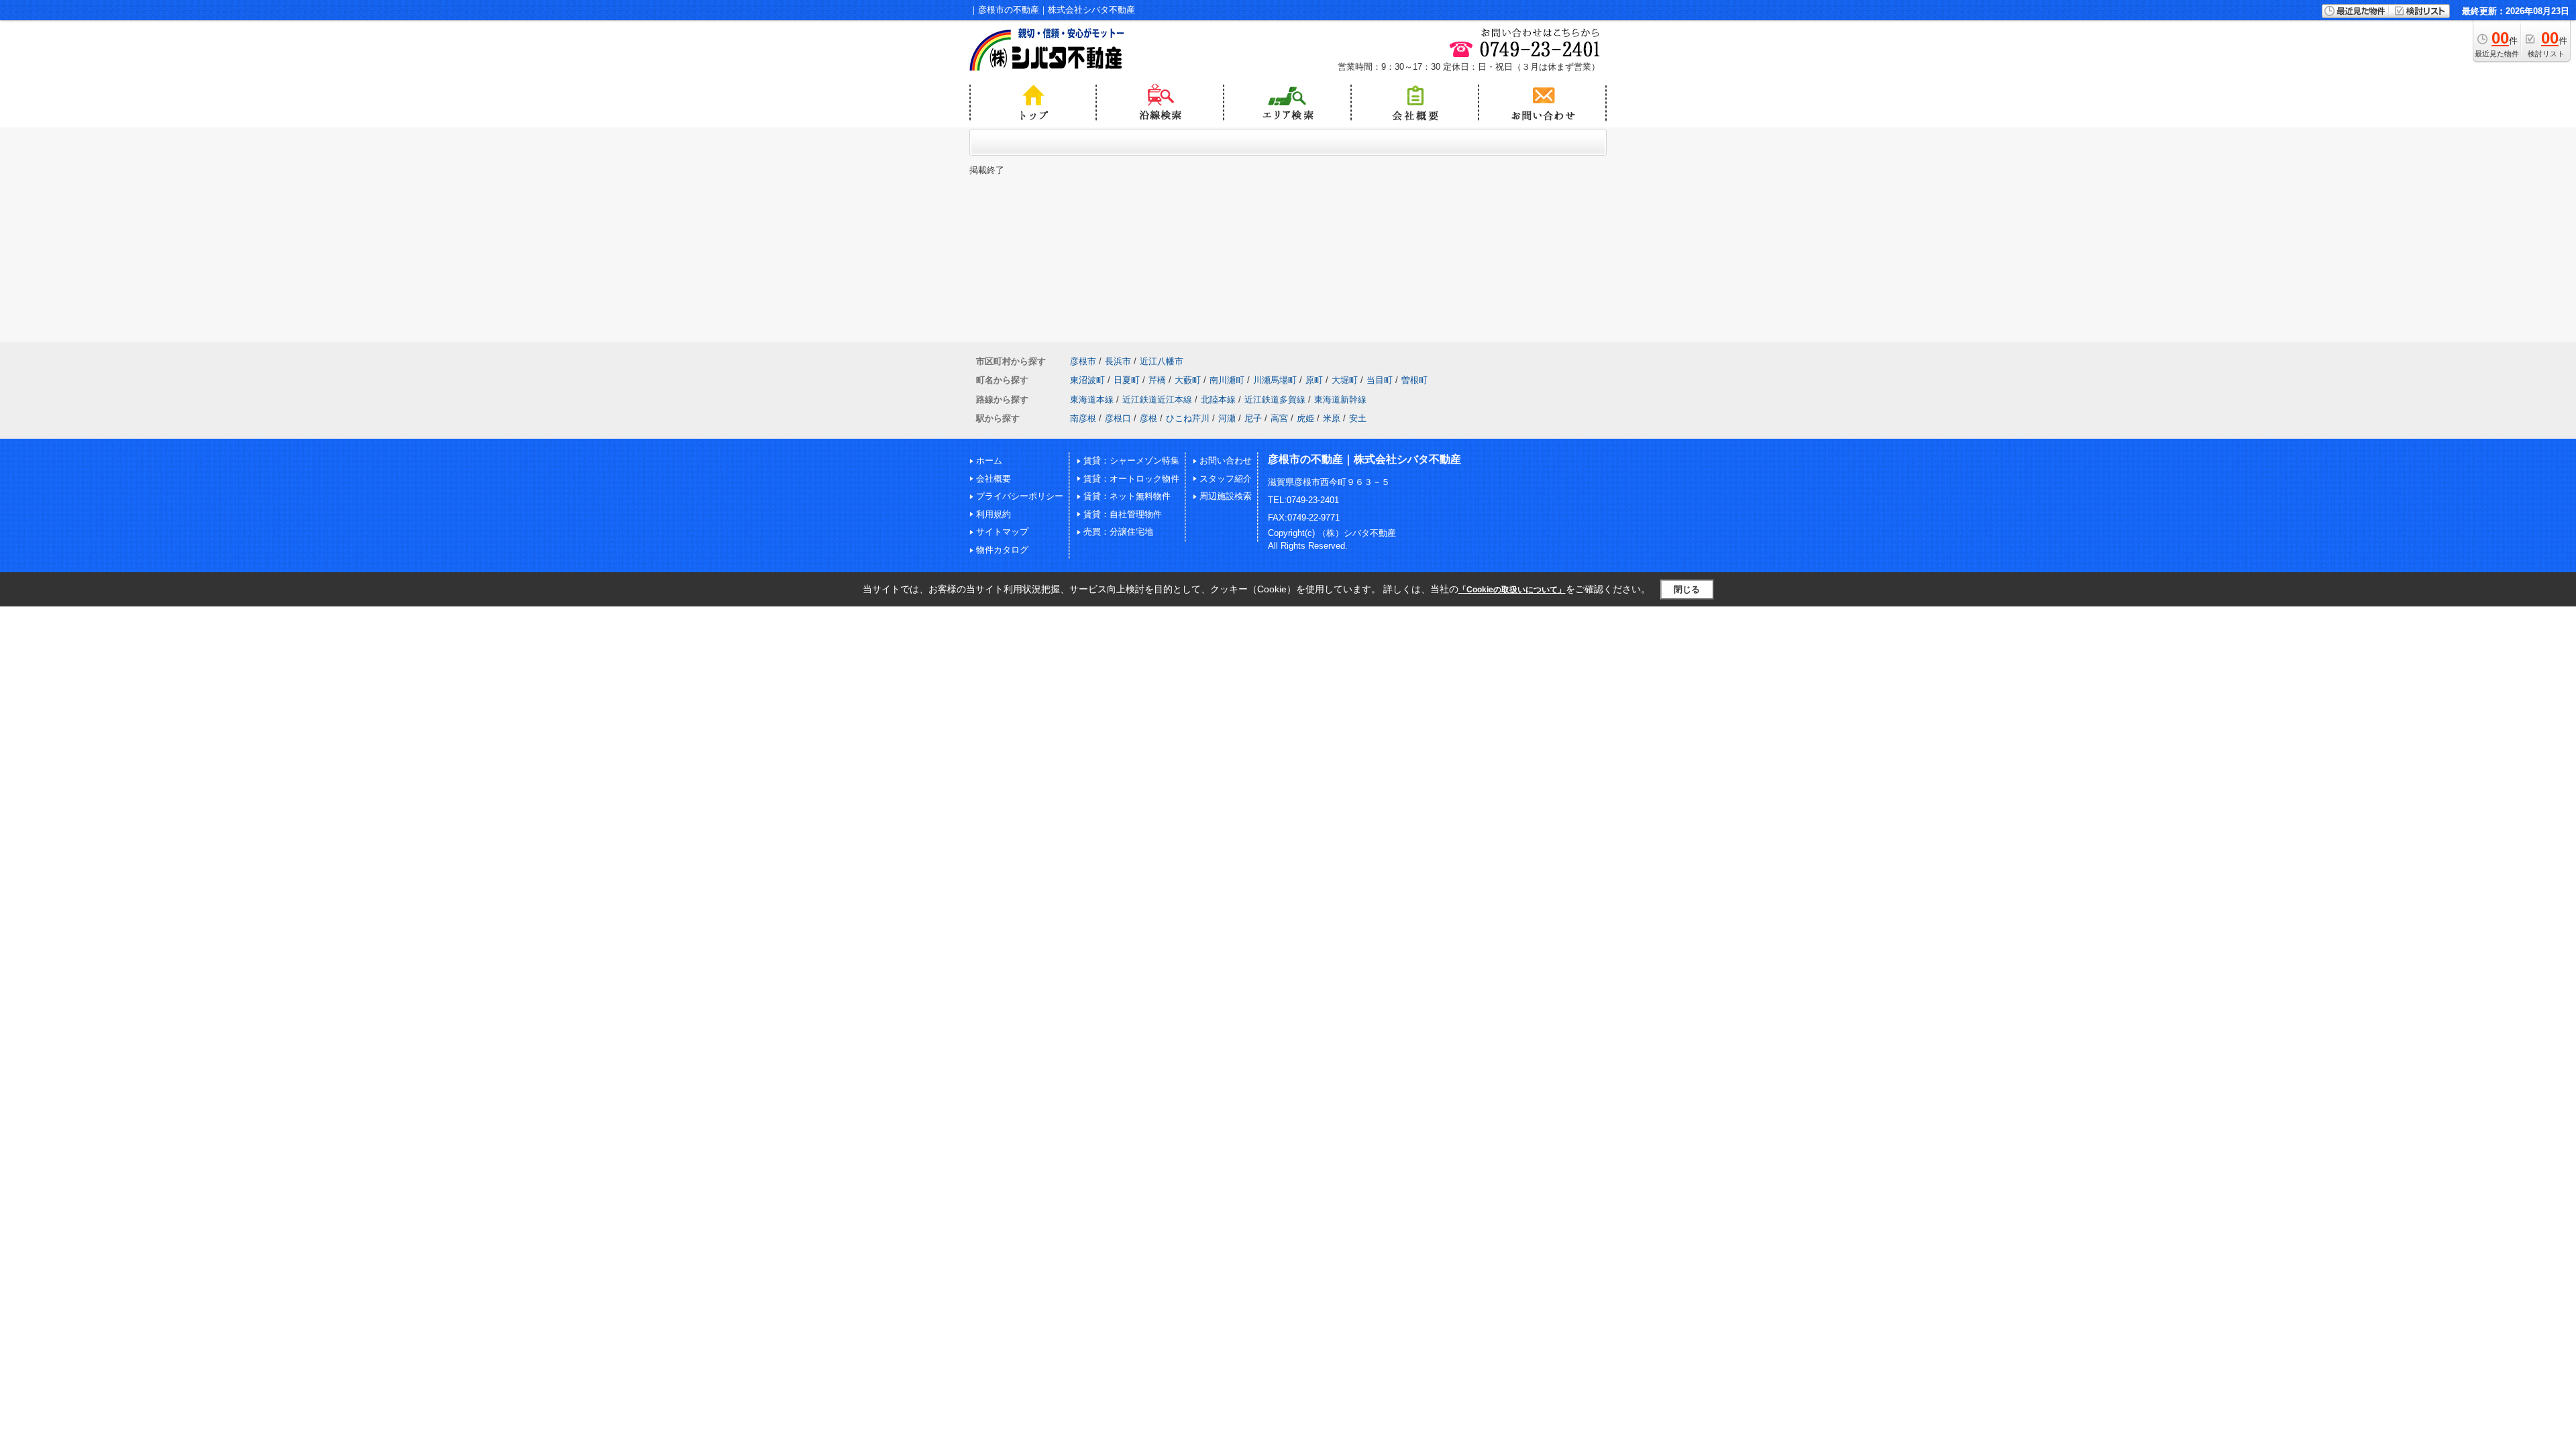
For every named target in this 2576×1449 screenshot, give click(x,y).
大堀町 (1345, 380)
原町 (1314, 380)
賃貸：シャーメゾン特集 (1131, 461)
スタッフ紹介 (1226, 479)
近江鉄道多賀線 (1275, 399)
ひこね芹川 (1188, 418)
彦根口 (1118, 418)
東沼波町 (1087, 380)
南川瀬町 (1227, 380)
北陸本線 (1218, 399)
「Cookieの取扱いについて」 (1512, 590)
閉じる (1687, 589)
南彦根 (1083, 418)
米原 (1332, 418)
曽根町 (1414, 380)
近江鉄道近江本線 (1157, 399)
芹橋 (1157, 380)
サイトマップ (1002, 532)
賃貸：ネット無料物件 (1127, 496)
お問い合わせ (1226, 461)
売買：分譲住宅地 (1118, 532)
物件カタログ (1002, 550)
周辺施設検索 (1226, 496)
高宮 (1279, 418)
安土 (1358, 418)
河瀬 (1227, 418)
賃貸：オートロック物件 (1131, 479)
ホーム (989, 461)
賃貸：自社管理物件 (1123, 514)
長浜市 (1118, 361)
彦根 (1148, 418)
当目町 (1380, 380)
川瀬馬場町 (1275, 380)
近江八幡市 (1162, 361)
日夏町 (1127, 380)
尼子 (1253, 418)
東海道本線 (1092, 399)
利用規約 (994, 514)
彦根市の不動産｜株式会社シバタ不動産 (1364, 459)
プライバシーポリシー (1020, 496)
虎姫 (1305, 418)
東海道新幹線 (1340, 399)
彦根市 (1083, 361)
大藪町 (1188, 380)
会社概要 (994, 479)
